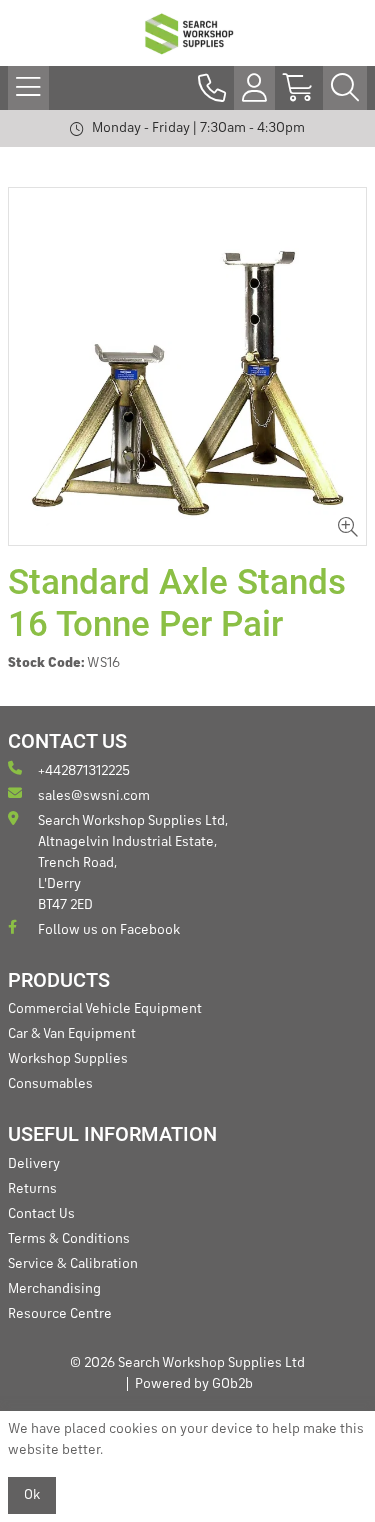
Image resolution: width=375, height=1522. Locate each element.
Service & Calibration (73, 1264)
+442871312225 (84, 771)
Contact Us (41, 1214)
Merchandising (54, 1289)
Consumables (50, 1084)
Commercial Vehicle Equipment (105, 1009)
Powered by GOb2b (194, 1384)
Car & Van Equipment (72, 1034)
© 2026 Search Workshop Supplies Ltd (187, 1363)
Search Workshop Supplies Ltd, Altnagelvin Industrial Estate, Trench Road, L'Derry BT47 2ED (133, 863)
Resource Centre (60, 1314)
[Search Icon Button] (345, 88)
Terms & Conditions (69, 1239)
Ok (32, 1495)
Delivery (34, 1164)
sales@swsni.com (94, 796)
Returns (32, 1189)
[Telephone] (212, 88)
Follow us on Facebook (109, 930)
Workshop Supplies (68, 1059)
